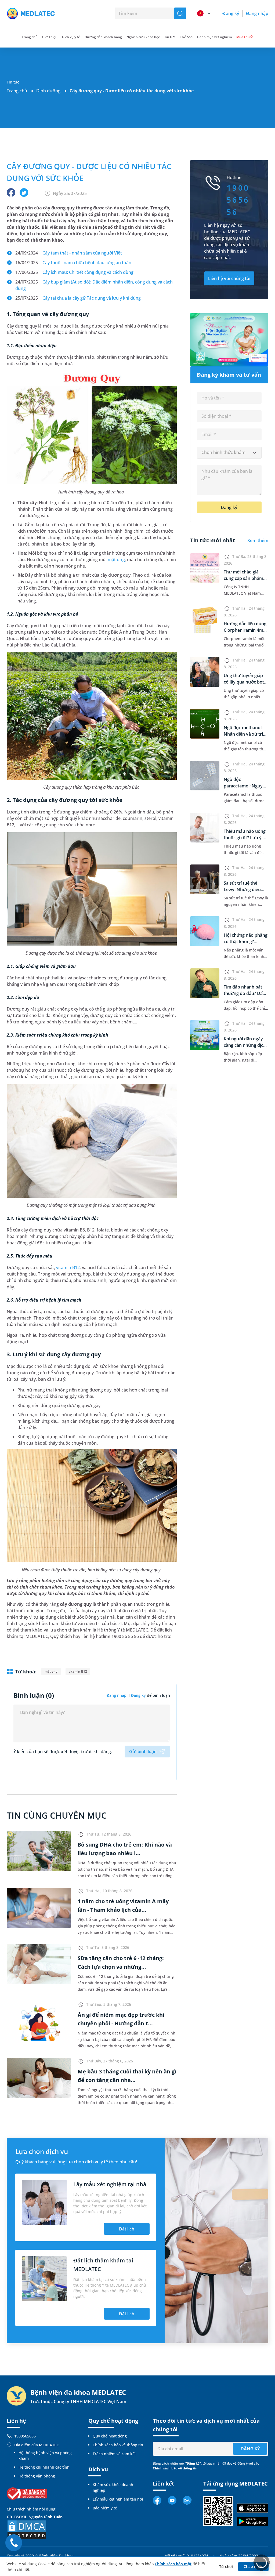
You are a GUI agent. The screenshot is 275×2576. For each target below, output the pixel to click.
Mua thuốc (245, 37)
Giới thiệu (50, 37)
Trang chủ (17, 91)
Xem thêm (258, 540)
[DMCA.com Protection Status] (27, 2529)
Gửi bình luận (143, 1752)
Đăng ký (231, 13)
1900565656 (25, 2436)
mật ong (116, 559)
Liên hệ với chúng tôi (229, 278)
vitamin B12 (68, 1267)
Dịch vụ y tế (71, 37)
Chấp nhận (254, 2566)
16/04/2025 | (73, 263)
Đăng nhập (257, 13)
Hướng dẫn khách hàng (103, 37)
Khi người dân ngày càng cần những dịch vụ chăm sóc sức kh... (245, 1045)
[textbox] (229, 453)
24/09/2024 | (69, 253)
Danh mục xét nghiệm (214, 37)
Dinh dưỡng (48, 91)
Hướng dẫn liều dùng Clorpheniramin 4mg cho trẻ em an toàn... (245, 630)
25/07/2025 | (78, 298)
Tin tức (170, 37)
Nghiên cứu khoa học (143, 37)
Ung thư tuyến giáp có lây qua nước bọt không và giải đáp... (244, 682)
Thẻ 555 (186, 37)
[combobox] (229, 453)
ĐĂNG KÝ (250, 2449)
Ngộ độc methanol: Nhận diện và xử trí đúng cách (243, 734)
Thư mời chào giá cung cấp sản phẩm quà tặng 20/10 (243, 578)
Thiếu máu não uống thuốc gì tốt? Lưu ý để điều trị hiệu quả (246, 838)
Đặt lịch (127, 2229)
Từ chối (226, 2566)
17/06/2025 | (74, 272)
